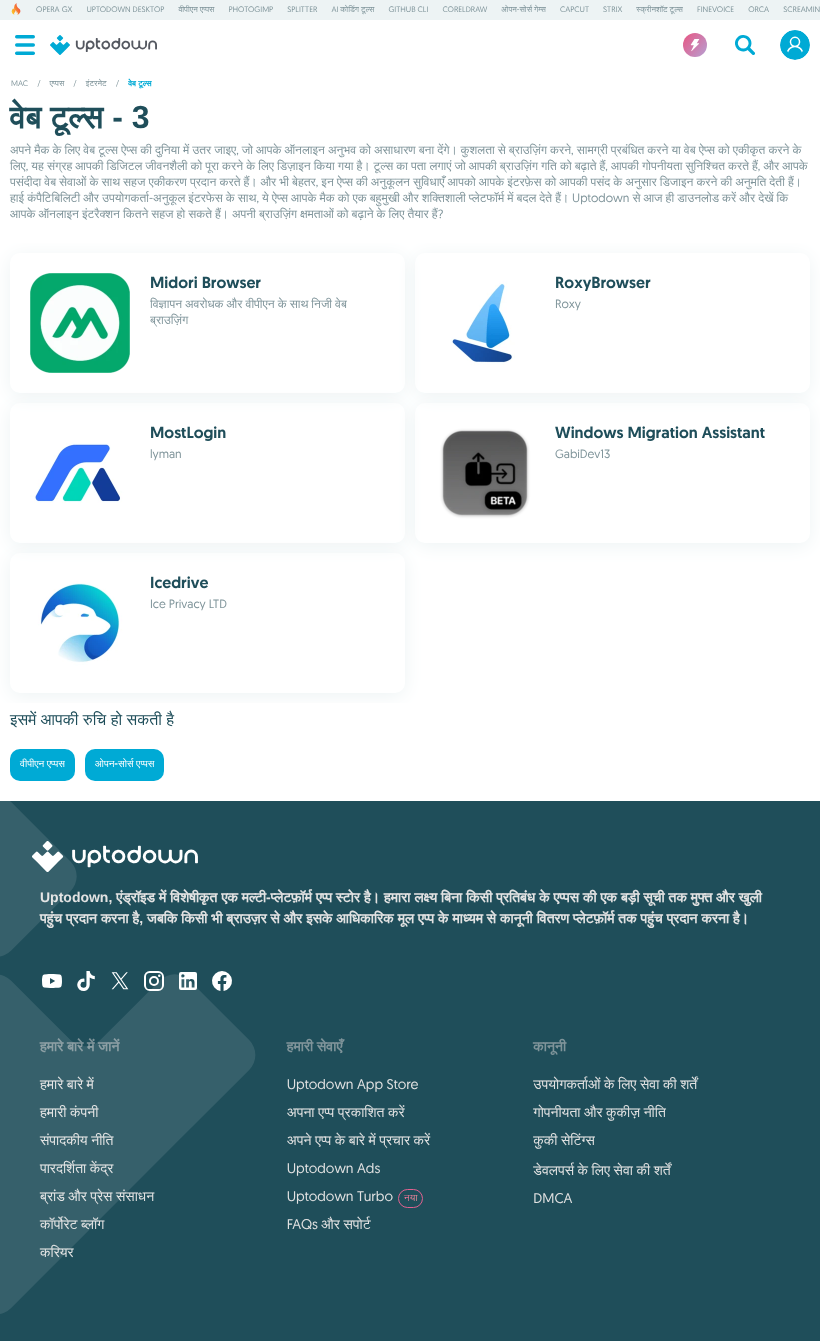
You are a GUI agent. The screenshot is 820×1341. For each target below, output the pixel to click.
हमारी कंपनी (69, 1112)
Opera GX (54, 10)
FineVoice (715, 10)
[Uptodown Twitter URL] (120, 983)
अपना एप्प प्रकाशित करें (346, 1112)
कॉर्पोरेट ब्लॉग (72, 1224)
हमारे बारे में (67, 1084)
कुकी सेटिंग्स (563, 1140)
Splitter (302, 10)
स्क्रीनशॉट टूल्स (659, 10)
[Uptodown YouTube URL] (52, 983)
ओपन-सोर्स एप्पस (124, 764)
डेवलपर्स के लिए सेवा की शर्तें (601, 1170)
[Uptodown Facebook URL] (222, 983)
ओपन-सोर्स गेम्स (523, 10)
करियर (57, 1252)
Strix (612, 10)
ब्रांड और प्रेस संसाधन (97, 1196)
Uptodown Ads (334, 1168)
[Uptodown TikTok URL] (86, 983)
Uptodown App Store (353, 1084)
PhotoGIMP (250, 10)
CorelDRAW (464, 10)
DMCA (552, 1198)
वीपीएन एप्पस (196, 10)
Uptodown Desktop (125, 10)
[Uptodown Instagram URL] (154, 983)
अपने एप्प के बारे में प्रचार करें (358, 1140)
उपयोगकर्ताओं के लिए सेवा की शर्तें (615, 1084)
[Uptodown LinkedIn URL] (188, 983)
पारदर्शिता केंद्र (76, 1168)
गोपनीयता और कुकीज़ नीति (599, 1112)
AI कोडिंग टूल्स (352, 10)
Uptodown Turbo (352, 1196)
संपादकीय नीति (76, 1140)
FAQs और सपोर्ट (329, 1224)
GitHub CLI (408, 10)
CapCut (574, 10)
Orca (758, 10)
